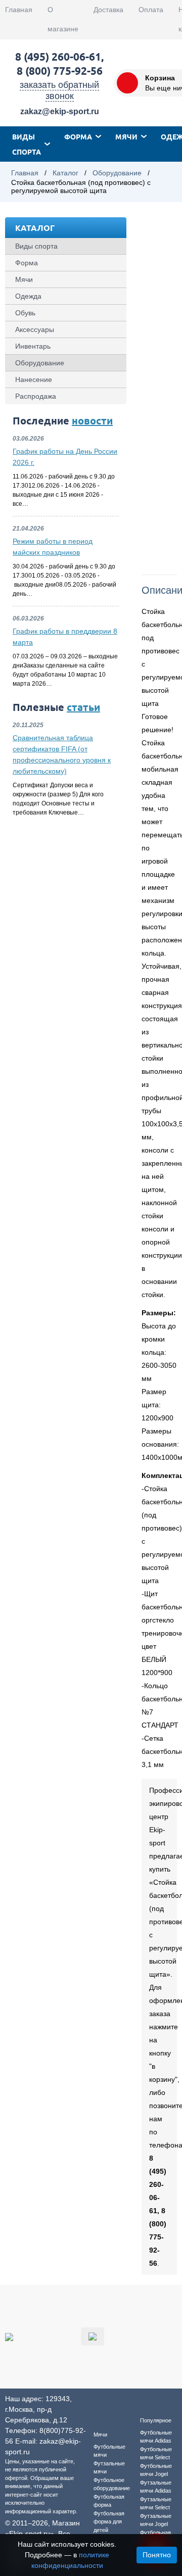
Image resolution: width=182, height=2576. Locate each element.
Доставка (108, 10)
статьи (83, 707)
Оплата (151, 10)
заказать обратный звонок (59, 90)
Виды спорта (27, 144)
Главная (19, 10)
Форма (78, 136)
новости (92, 420)
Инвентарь (33, 346)
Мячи (126, 136)
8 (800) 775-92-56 (60, 70)
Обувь (25, 313)
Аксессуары (35, 329)
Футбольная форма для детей (109, 2522)
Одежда (28, 296)
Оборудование (117, 173)
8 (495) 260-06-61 (58, 56)
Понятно (157, 2555)
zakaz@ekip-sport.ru (60, 111)
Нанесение (34, 379)
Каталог (65, 173)
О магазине (63, 19)
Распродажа (36, 396)
